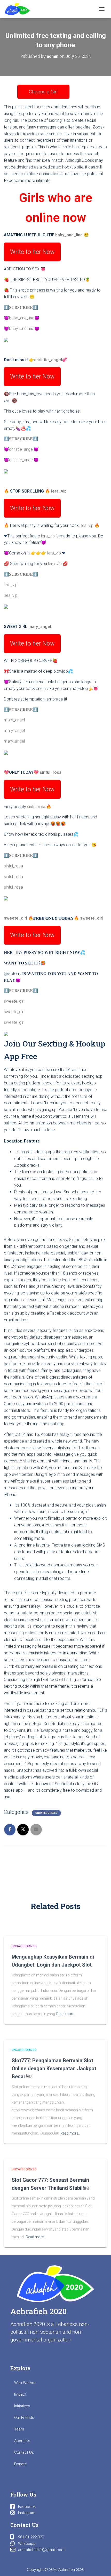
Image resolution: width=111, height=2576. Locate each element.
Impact (20, 2394)
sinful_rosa (51, 772)
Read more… (66, 2014)
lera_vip (59, 491)
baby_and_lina (69, 235)
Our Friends (24, 2418)
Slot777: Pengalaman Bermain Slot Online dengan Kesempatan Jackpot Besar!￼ (54, 2068)
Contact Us (24, 2452)
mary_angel (40, 627)
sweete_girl (15, 918)
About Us (22, 2441)
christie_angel (48, 360)
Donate (21, 2464)
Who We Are (25, 2383)
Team (19, 2429)
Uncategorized (46, 1813)
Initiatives (22, 2406)
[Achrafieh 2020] (19, 9)
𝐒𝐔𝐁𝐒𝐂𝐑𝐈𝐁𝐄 (21, 307)
